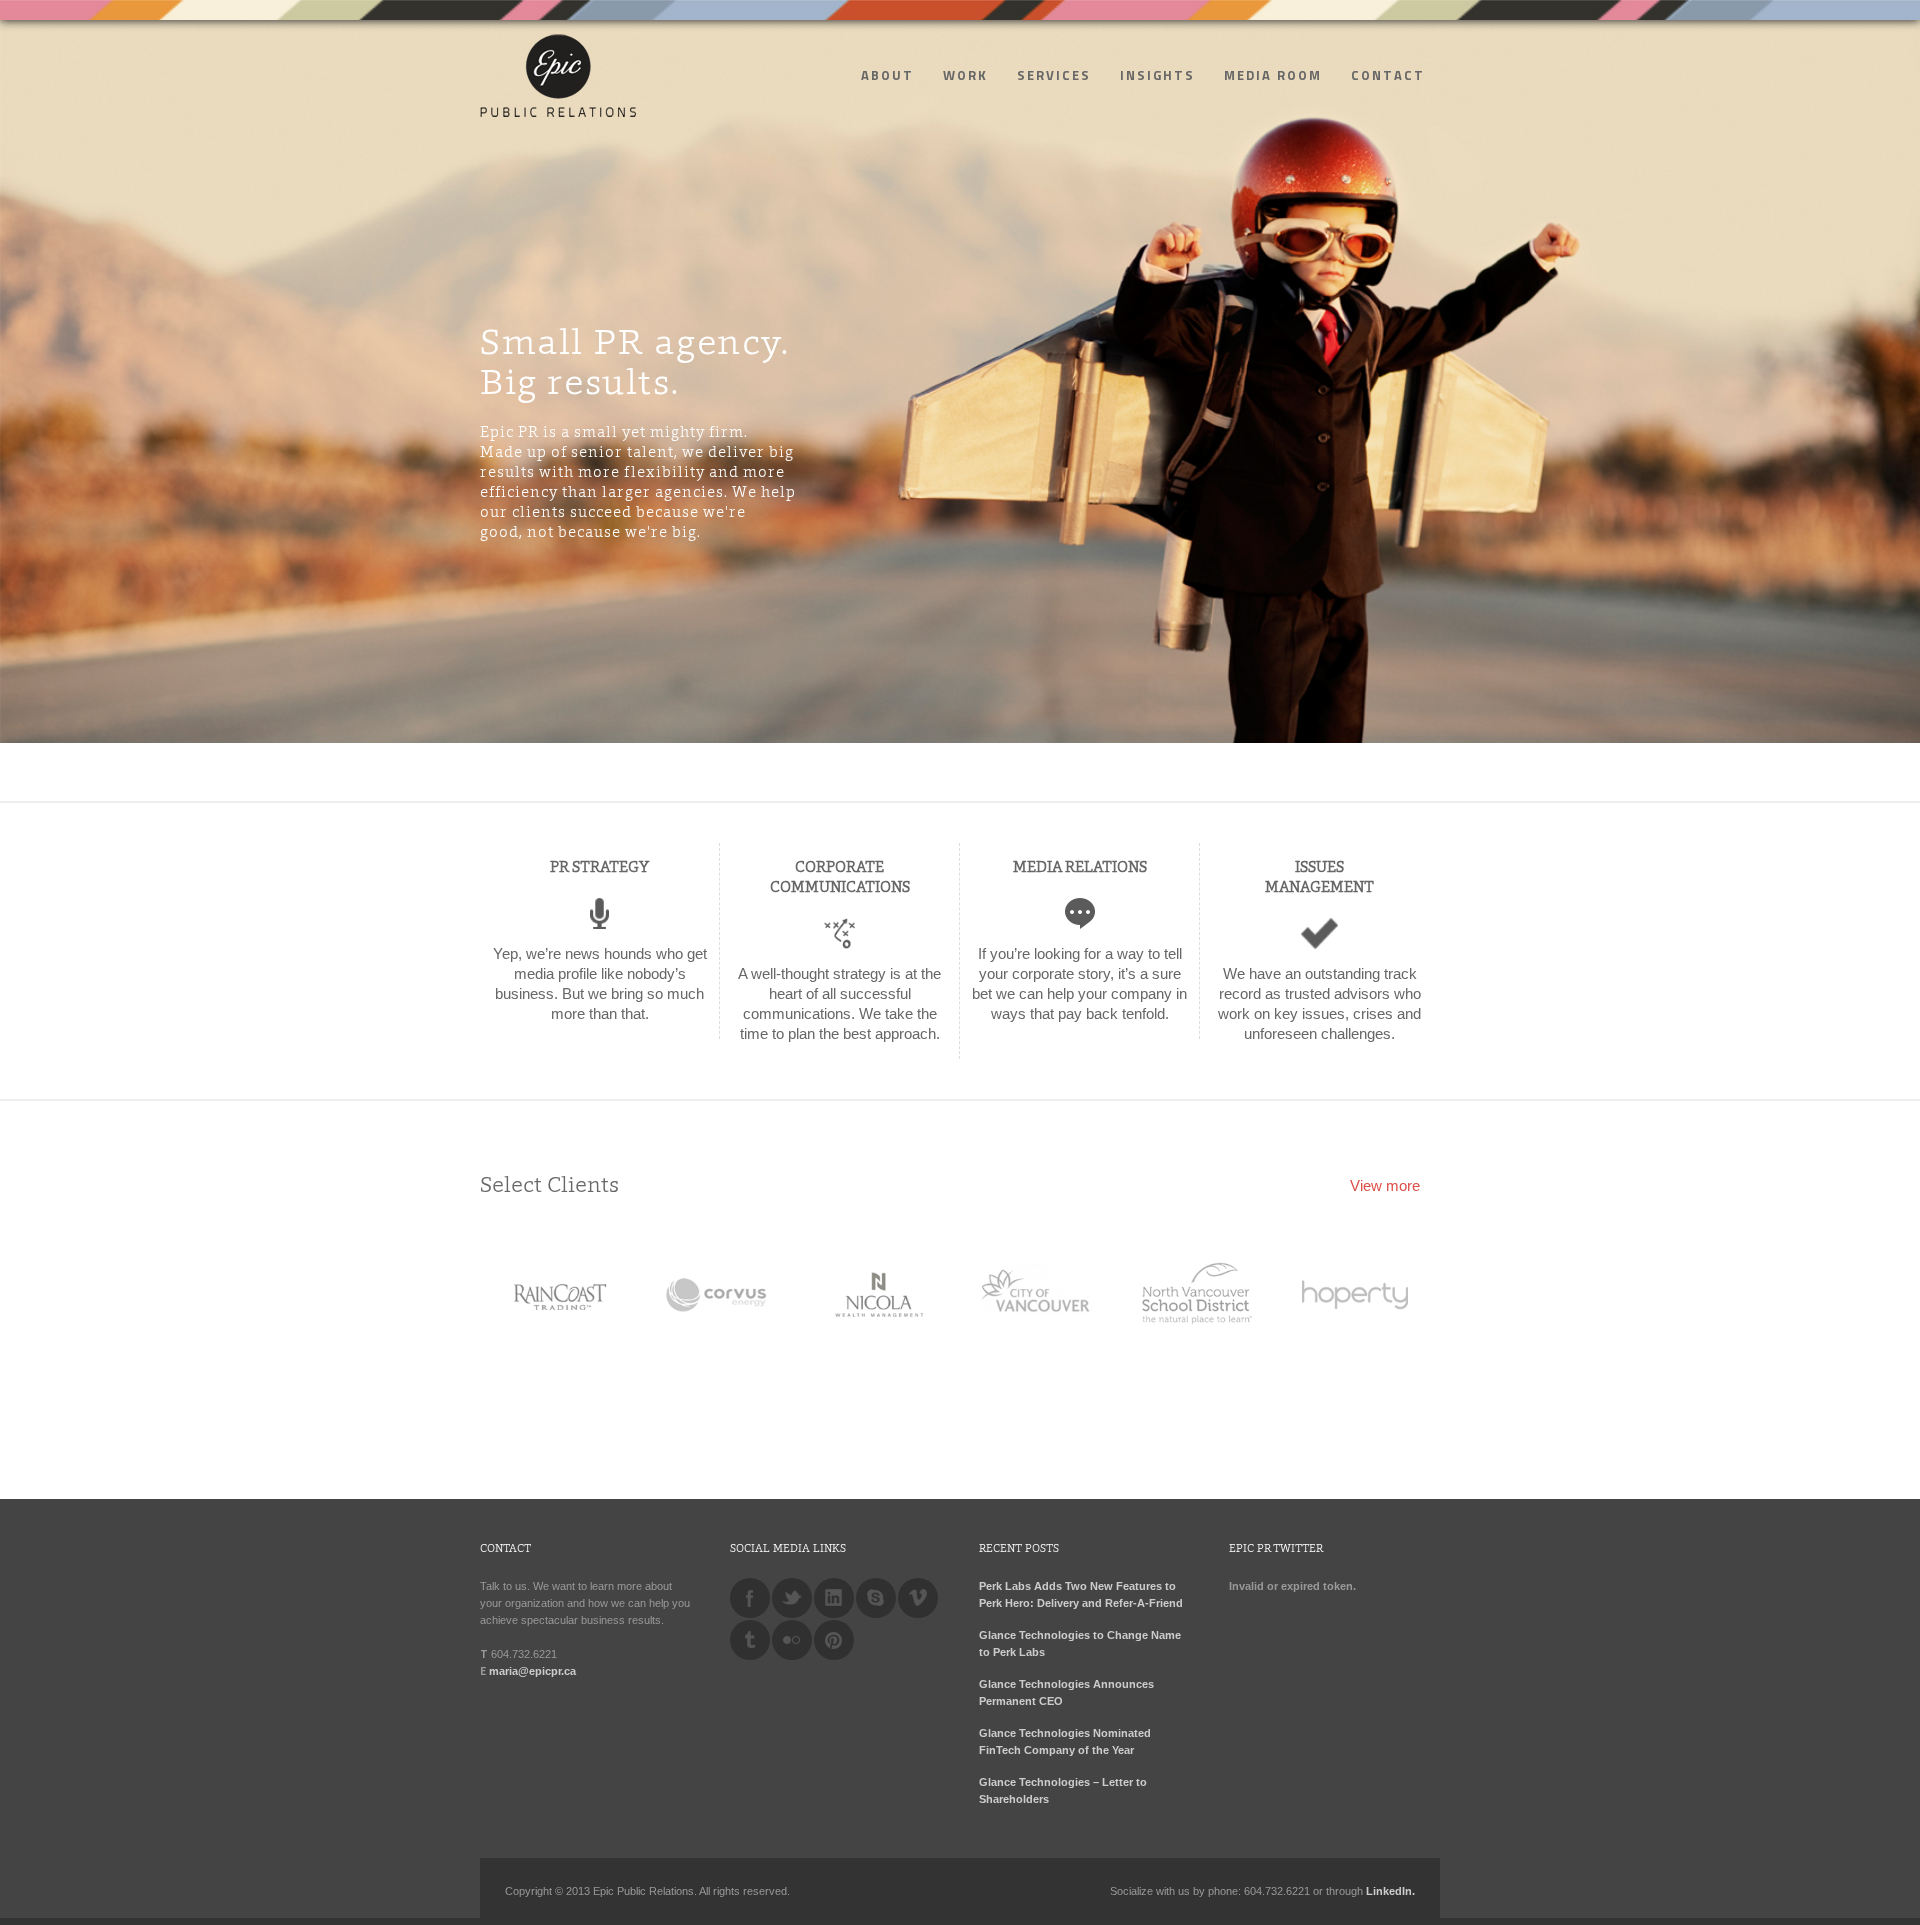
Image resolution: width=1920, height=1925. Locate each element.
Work (965, 75)
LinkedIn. (1390, 1891)
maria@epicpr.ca (532, 1671)
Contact (1388, 75)
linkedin (834, 1598)
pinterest (834, 1640)
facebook (750, 1598)
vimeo (918, 1598)
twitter (792, 1598)
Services (1054, 75)
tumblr (750, 1640)
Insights (1157, 75)
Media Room (1273, 75)
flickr (792, 1640)
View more (1385, 1185)
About (887, 75)
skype (876, 1598)
